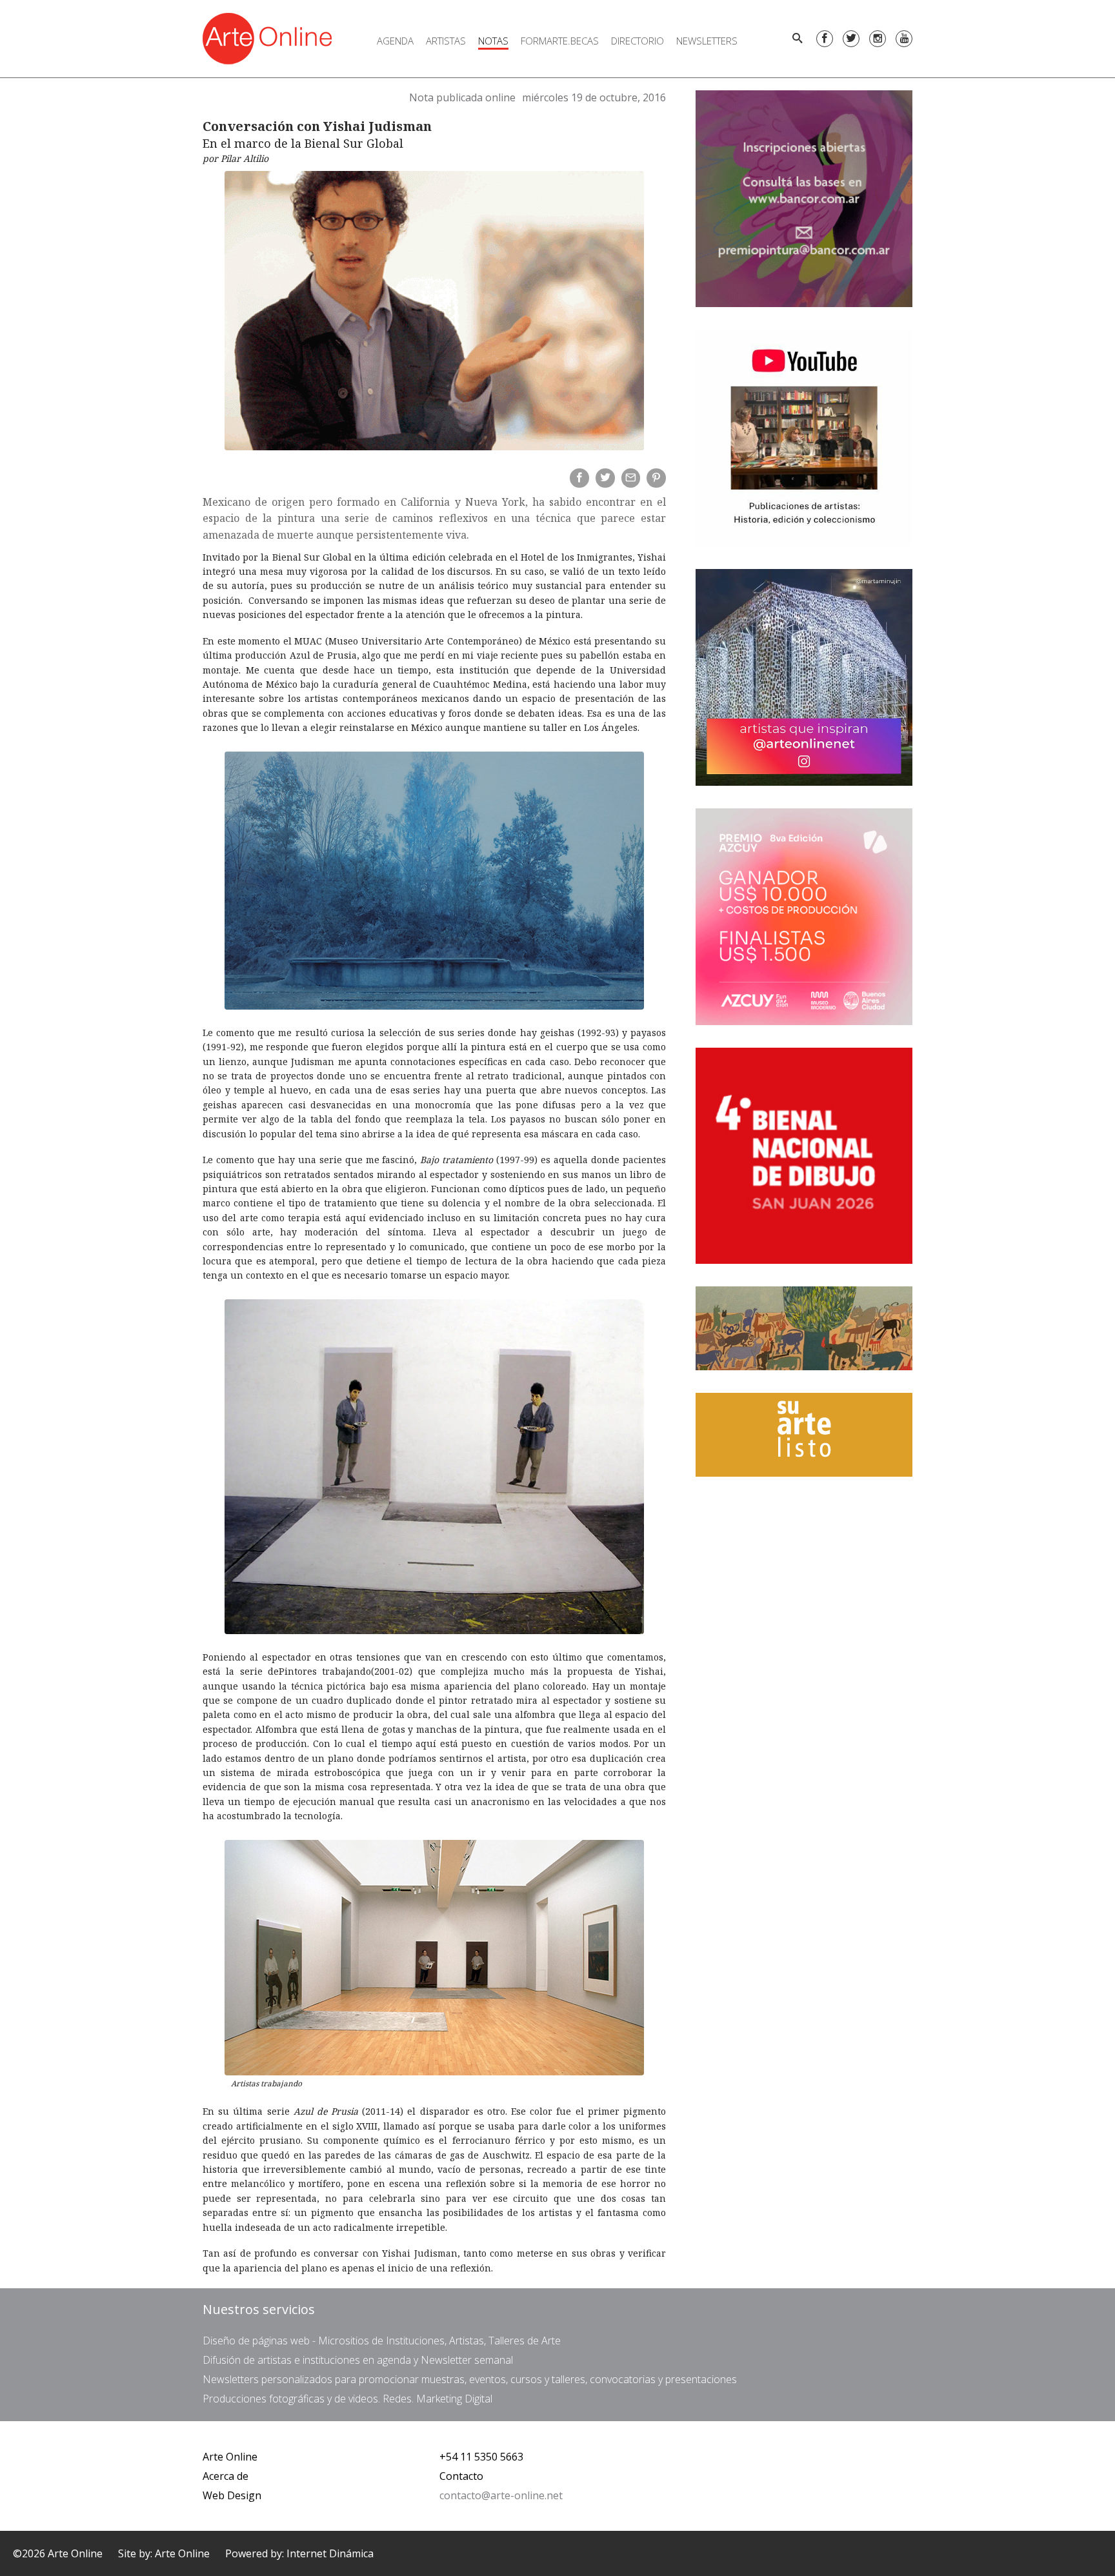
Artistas (446, 41)
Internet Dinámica (330, 2553)
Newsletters (707, 41)
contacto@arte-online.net (501, 2495)
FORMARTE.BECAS (560, 41)
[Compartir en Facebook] (579, 478)
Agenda (395, 41)
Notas (493, 41)
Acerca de (226, 2476)
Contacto (461, 2476)
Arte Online (230, 2457)
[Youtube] (904, 39)
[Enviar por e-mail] (631, 478)
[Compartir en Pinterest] (656, 478)
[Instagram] (878, 39)
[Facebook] (825, 39)
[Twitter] (851, 39)
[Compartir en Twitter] (605, 478)
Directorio (638, 41)
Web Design (232, 2495)
